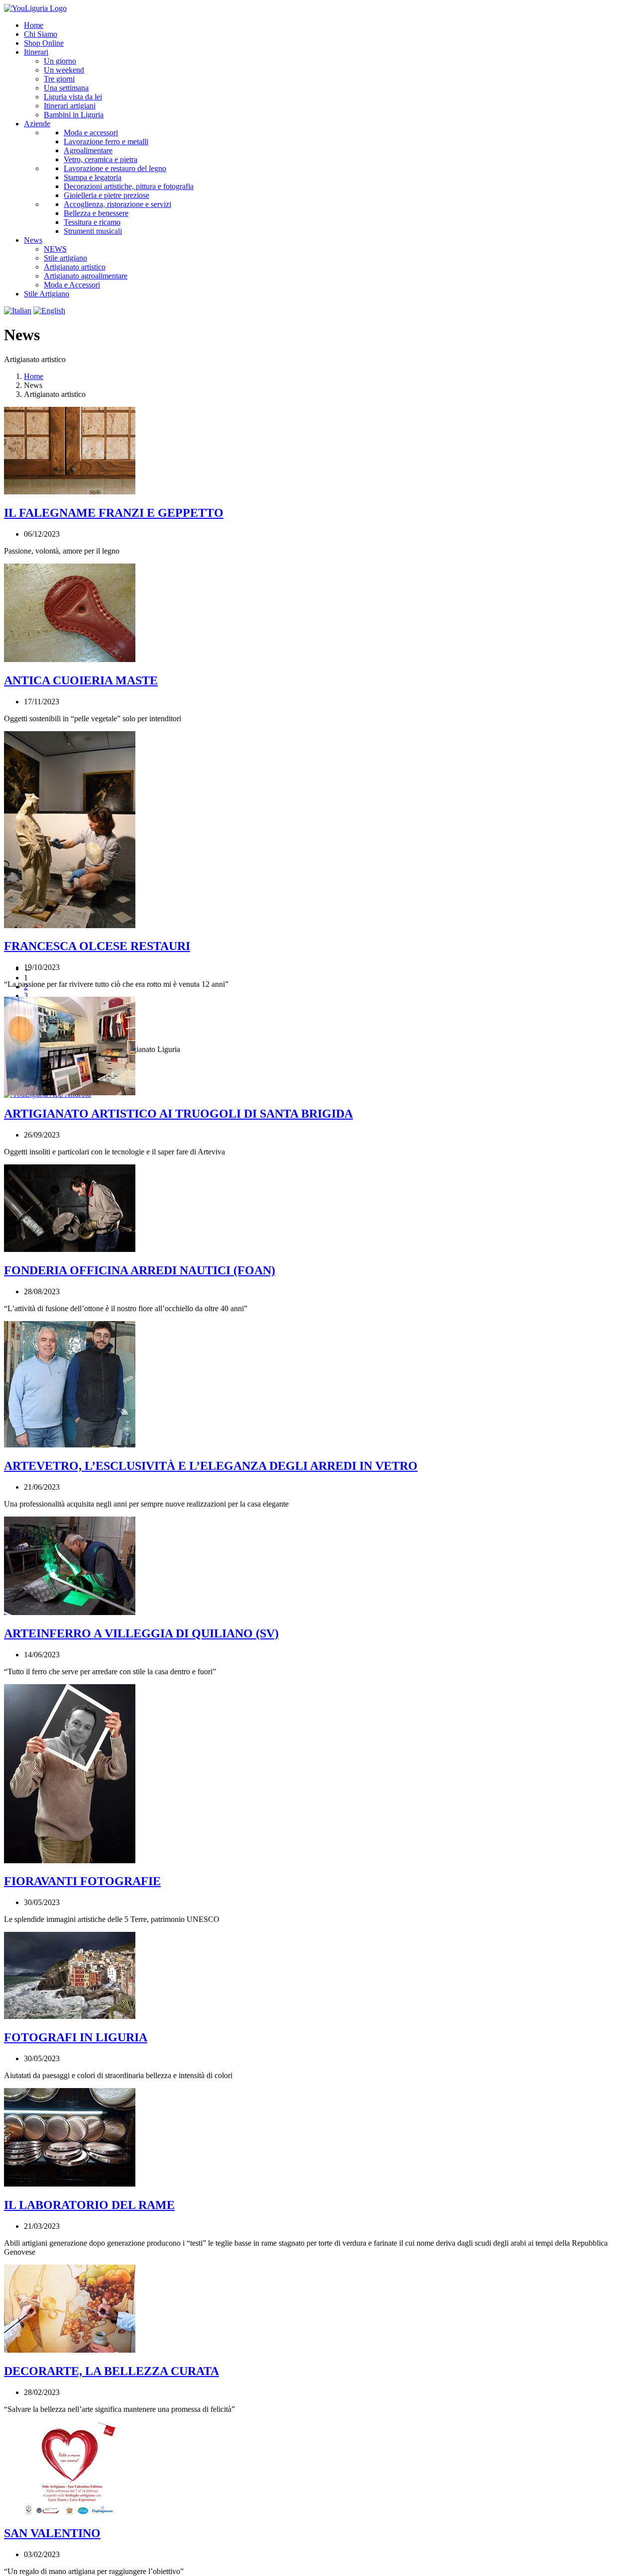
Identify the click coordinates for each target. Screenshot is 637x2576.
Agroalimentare (88, 150)
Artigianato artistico (75, 267)
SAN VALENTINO (52, 2533)
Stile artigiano (65, 258)
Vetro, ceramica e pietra (101, 159)
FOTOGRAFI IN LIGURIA (76, 2037)
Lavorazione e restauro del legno (115, 168)
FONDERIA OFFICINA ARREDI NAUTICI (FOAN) (140, 1270)
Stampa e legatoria (93, 177)
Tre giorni (59, 79)
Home (34, 376)
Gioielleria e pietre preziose (106, 195)
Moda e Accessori (72, 285)
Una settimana (66, 88)
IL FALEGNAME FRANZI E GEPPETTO (114, 513)
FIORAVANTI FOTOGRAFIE (82, 1881)
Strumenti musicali (93, 231)
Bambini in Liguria (74, 115)
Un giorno (60, 61)
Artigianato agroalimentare (86, 276)
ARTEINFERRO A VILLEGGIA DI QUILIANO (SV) (141, 1633)
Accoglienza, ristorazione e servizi (117, 204)
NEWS (55, 249)
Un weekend (64, 70)
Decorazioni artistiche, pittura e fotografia (129, 186)
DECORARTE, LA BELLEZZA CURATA (111, 2371)
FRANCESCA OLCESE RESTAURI (97, 946)
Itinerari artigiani (70, 106)
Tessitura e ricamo (92, 222)
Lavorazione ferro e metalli (106, 142)
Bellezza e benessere (96, 213)
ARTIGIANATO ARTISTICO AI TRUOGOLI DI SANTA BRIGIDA (178, 1114)
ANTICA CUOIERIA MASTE (81, 680)
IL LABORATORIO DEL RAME (89, 2205)
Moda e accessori (91, 133)
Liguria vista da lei (73, 97)
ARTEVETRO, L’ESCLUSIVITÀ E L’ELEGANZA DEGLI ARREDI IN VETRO (211, 1466)
